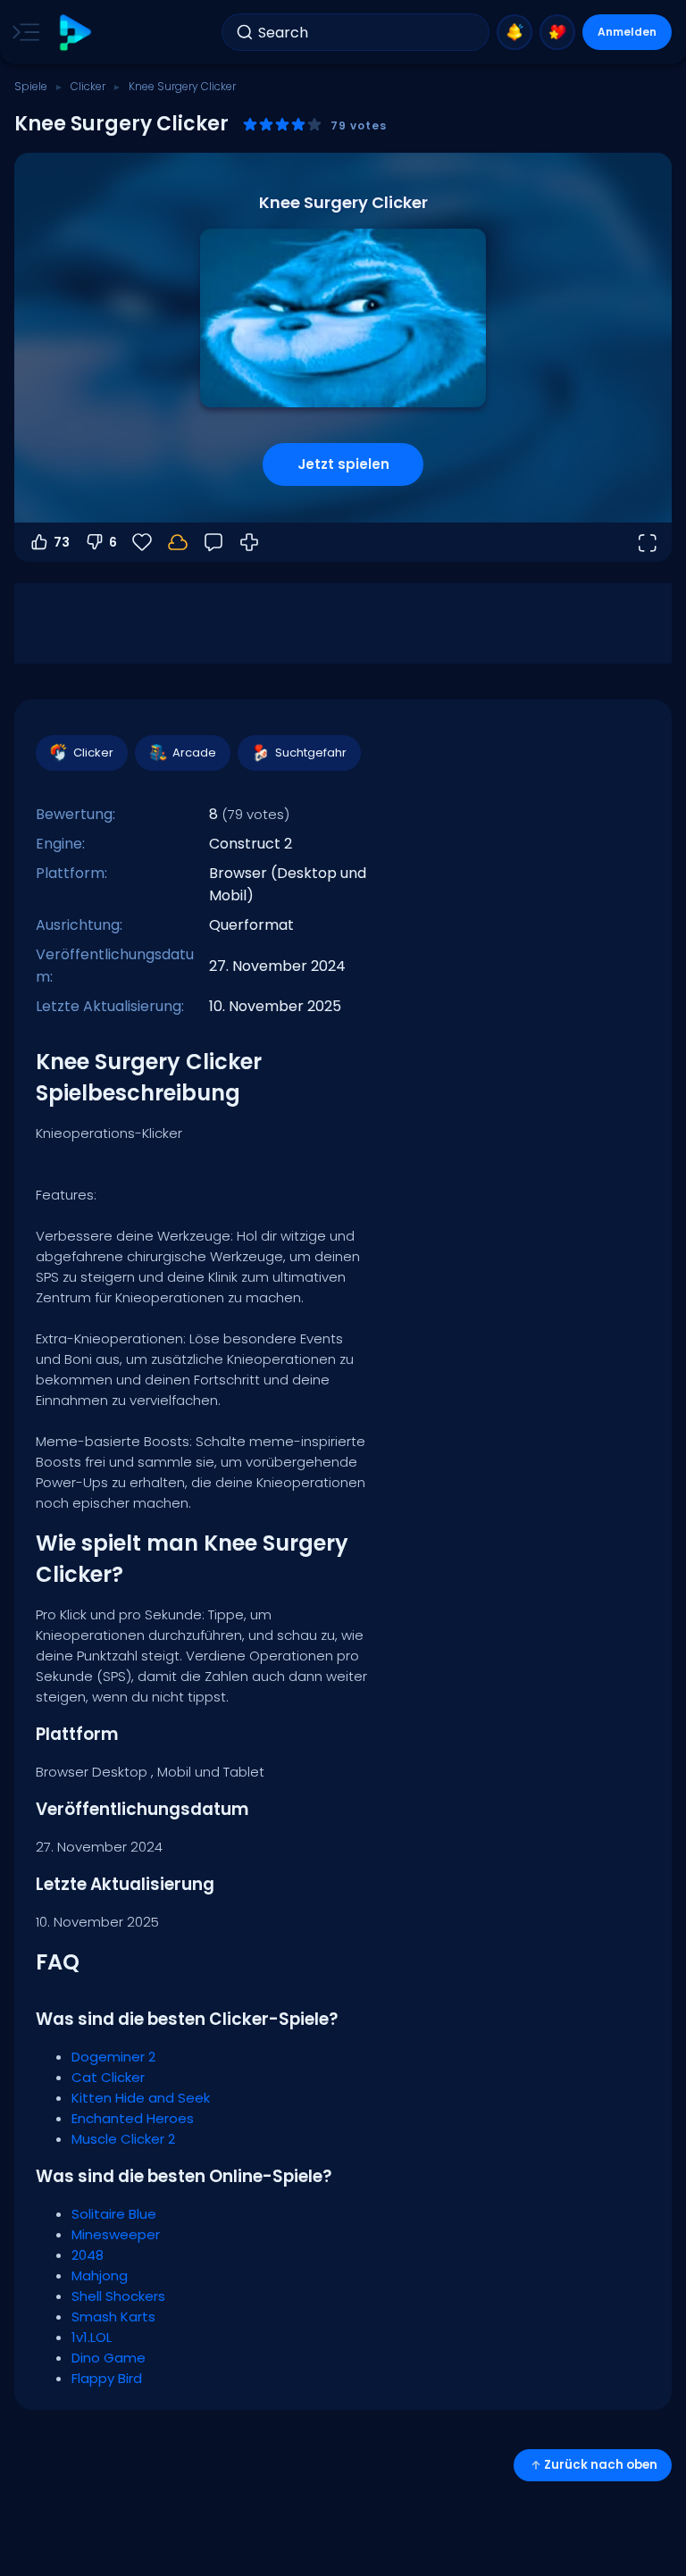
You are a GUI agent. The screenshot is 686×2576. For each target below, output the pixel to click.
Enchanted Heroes (133, 2118)
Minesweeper (116, 2234)
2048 (88, 2255)
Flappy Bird (107, 2378)
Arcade (194, 753)
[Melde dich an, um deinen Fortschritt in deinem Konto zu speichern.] (178, 542)
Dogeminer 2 (113, 2057)
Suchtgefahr (311, 753)
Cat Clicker (108, 2077)
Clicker (88, 86)
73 (62, 542)
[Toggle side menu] (22, 32)
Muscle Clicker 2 (123, 2139)
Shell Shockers (118, 2296)
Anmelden (627, 32)
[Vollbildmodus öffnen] (647, 542)
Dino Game (109, 2358)
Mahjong (100, 2275)
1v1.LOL (92, 2337)
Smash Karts (113, 2317)
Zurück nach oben (601, 2465)
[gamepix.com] (75, 33)
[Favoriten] (557, 32)
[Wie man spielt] (249, 542)
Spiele (31, 86)
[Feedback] (213, 542)
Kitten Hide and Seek (141, 2098)
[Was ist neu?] (514, 32)
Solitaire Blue (114, 2214)
